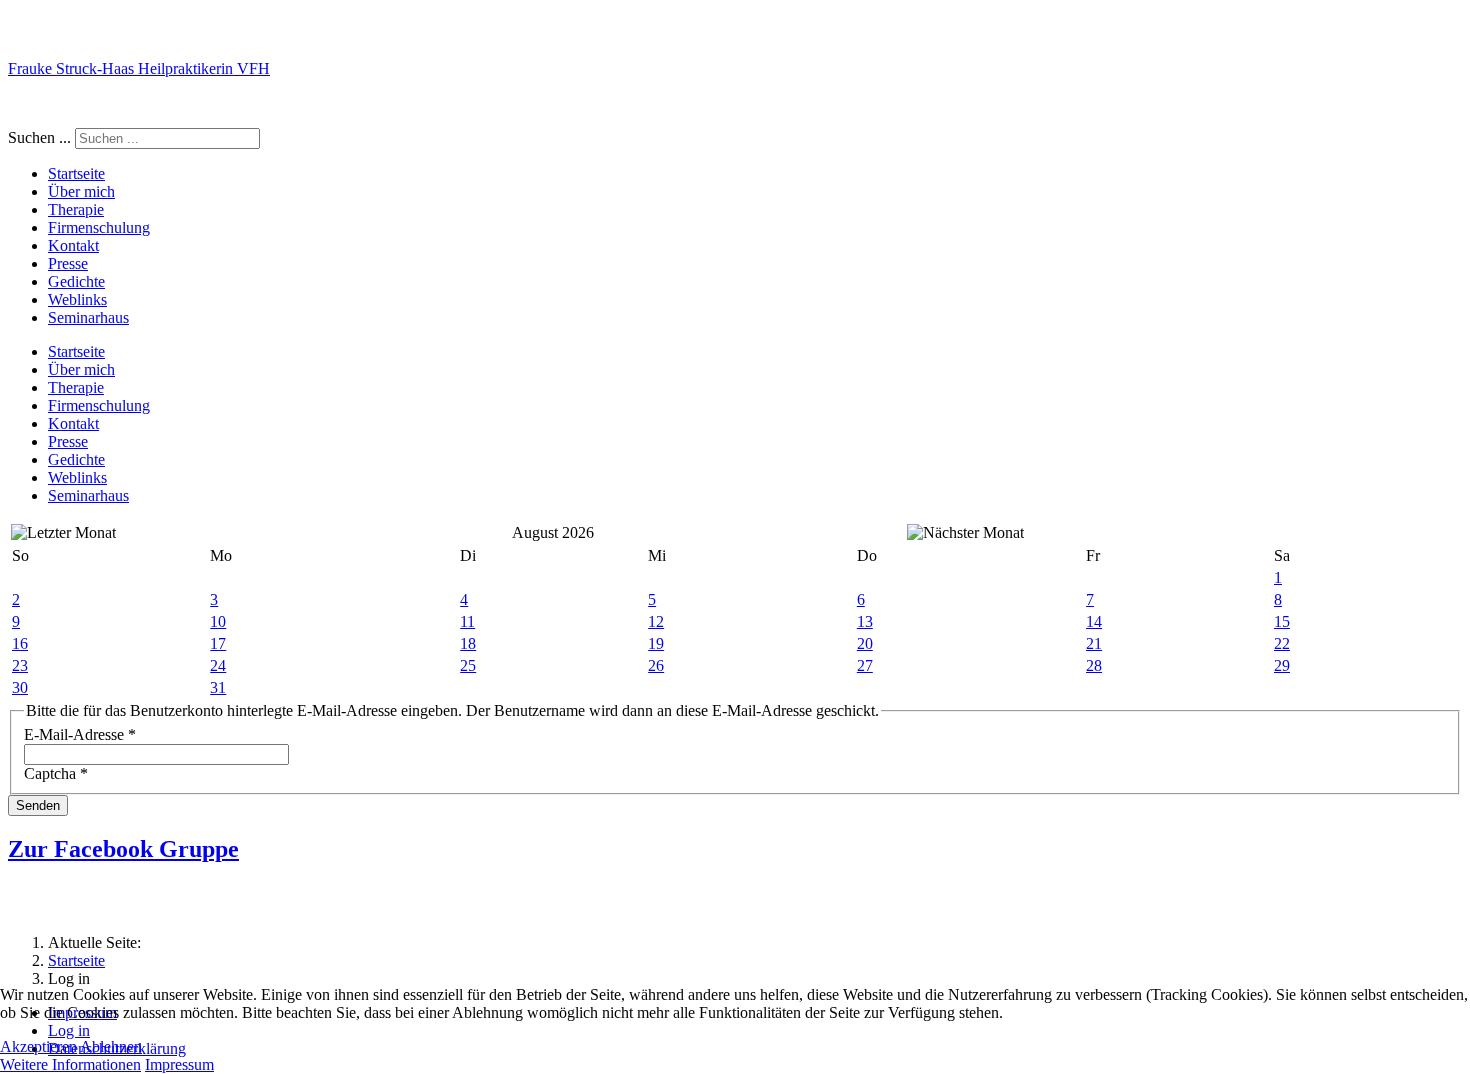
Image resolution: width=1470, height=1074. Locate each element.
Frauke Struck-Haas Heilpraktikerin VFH (139, 68)
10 (218, 621)
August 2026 (553, 532)
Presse (68, 263)
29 (1282, 665)
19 (656, 643)
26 (656, 665)
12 (656, 621)
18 (468, 643)
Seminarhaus (88, 317)
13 (865, 621)
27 (865, 665)
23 (20, 665)
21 (1094, 643)
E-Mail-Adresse (80, 734)
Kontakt (73, 245)
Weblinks (77, 299)
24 (218, 665)
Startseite (76, 173)
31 (218, 687)
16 (20, 643)
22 (1282, 643)
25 (468, 665)
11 (467, 621)
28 (1094, 665)
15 (1282, 621)
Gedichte (76, 281)
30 (20, 687)
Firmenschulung (99, 227)
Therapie (76, 209)
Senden (38, 805)
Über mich (81, 191)
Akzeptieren (38, 1046)
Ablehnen (111, 1046)
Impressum (179, 1064)
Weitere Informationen (70, 1064)
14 (1094, 621)
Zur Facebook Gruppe (123, 849)
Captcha (56, 773)
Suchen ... (39, 137)
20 (865, 643)
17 (218, 643)
